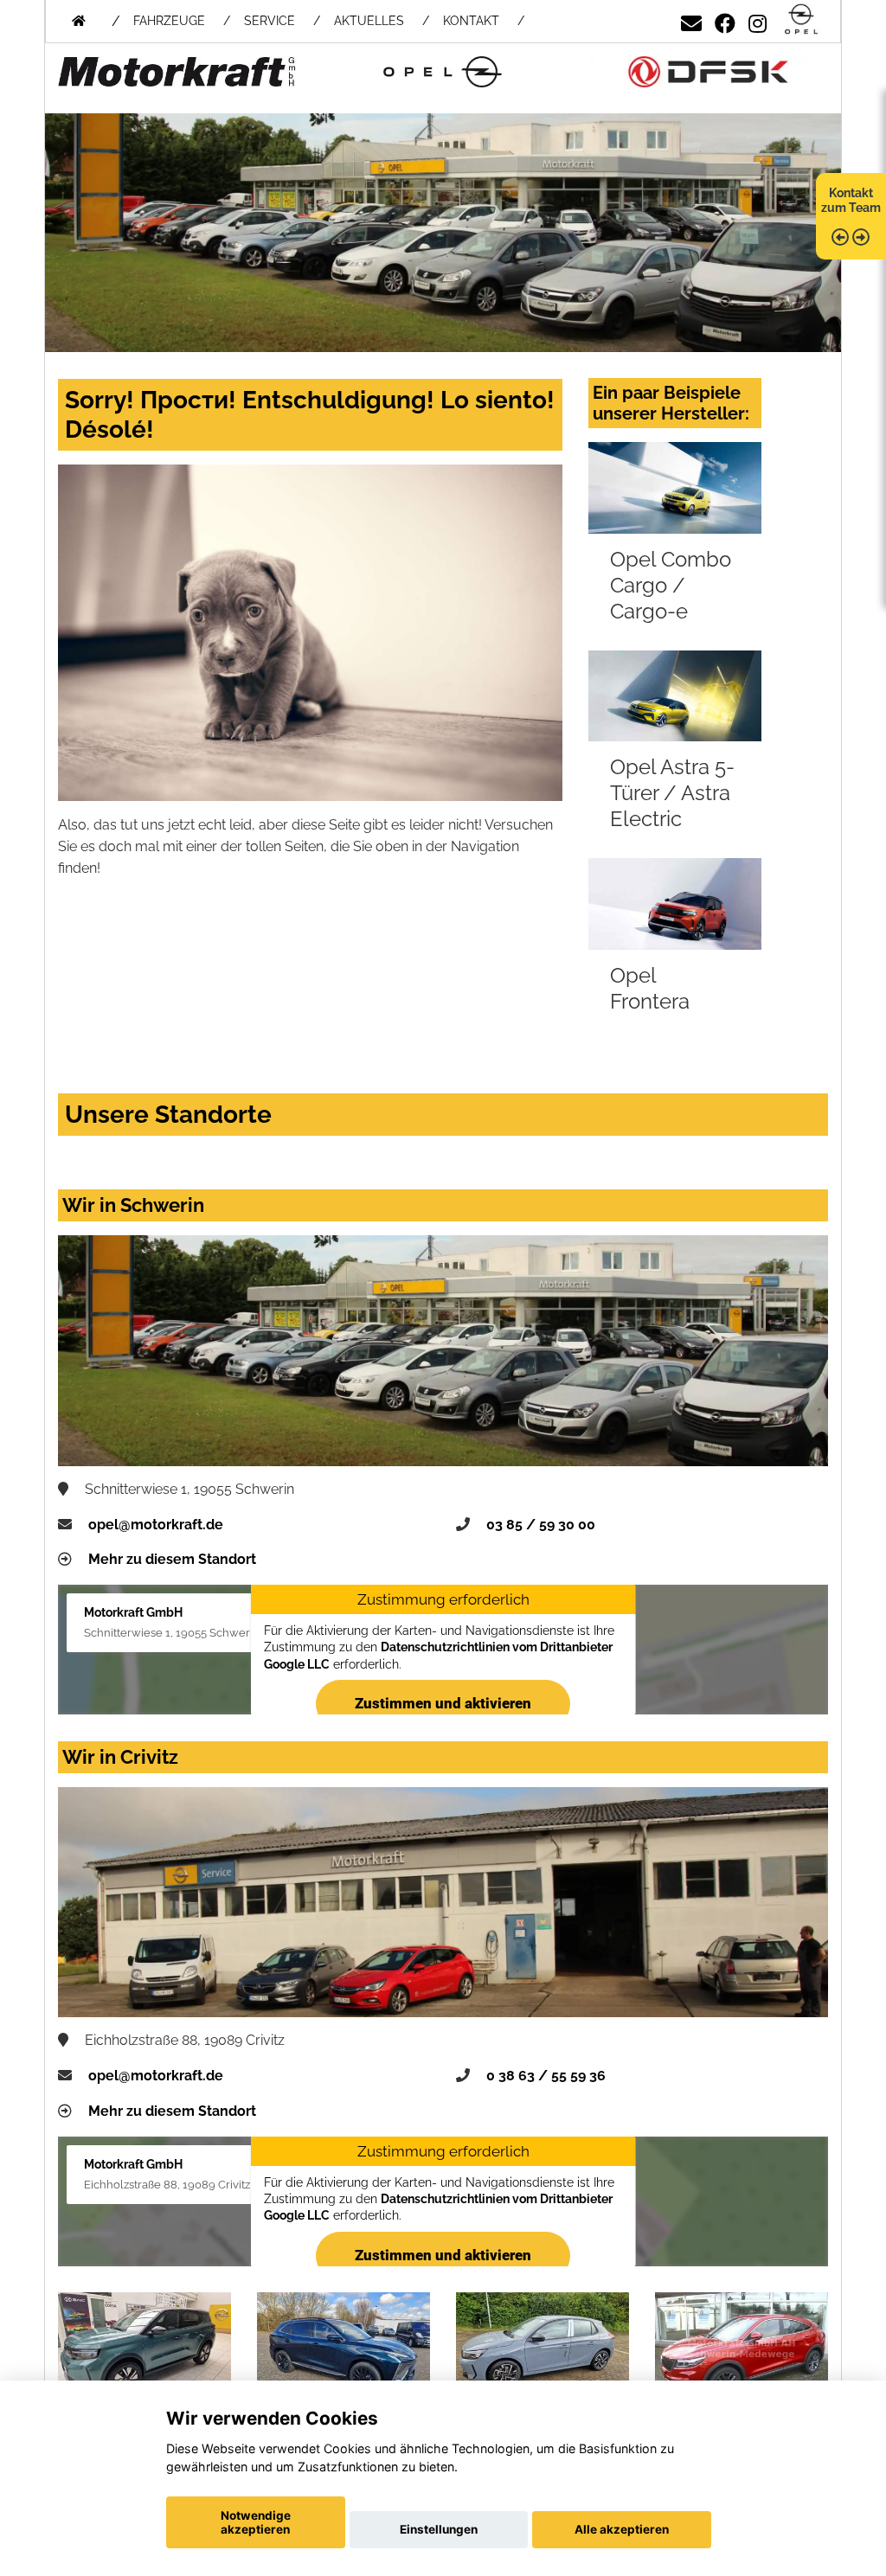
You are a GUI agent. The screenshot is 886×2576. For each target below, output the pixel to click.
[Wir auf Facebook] (725, 20)
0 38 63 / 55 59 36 (546, 2076)
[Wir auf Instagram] (758, 20)
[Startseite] (801, 20)
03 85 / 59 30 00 (541, 1525)
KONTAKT (471, 21)
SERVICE (270, 21)
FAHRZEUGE (169, 21)
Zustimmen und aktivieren (443, 1703)
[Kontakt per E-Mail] (691, 20)
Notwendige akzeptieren (256, 2522)
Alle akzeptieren (622, 2529)
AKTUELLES (369, 21)
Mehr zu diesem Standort (172, 1559)
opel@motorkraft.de (156, 1525)
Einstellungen (439, 2529)
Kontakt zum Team (851, 200)
